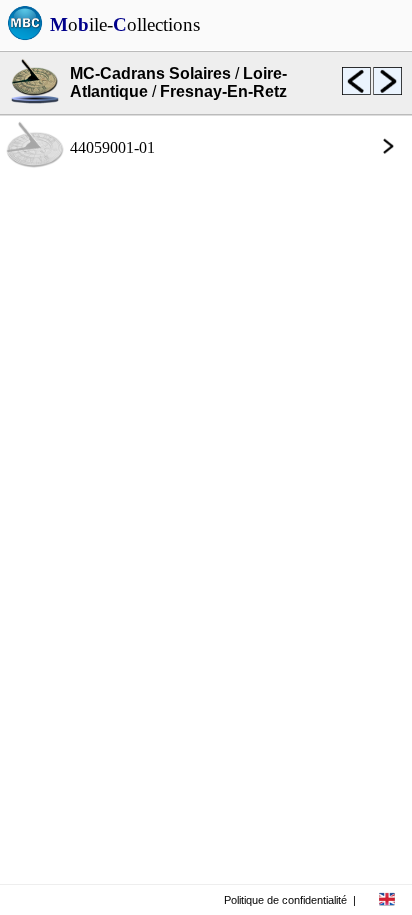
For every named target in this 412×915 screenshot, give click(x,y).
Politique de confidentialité (285, 900)
